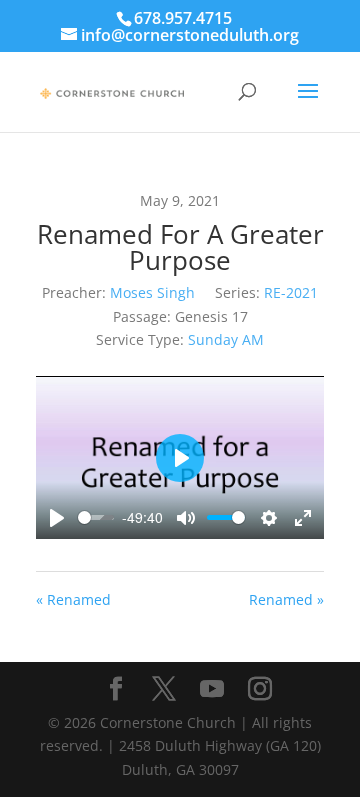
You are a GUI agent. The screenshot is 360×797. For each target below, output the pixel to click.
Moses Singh (152, 292)
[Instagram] (260, 689)
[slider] (96, 517)
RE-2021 (291, 292)
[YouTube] (212, 689)
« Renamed (73, 599)
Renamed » (286, 599)
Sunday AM (226, 339)
